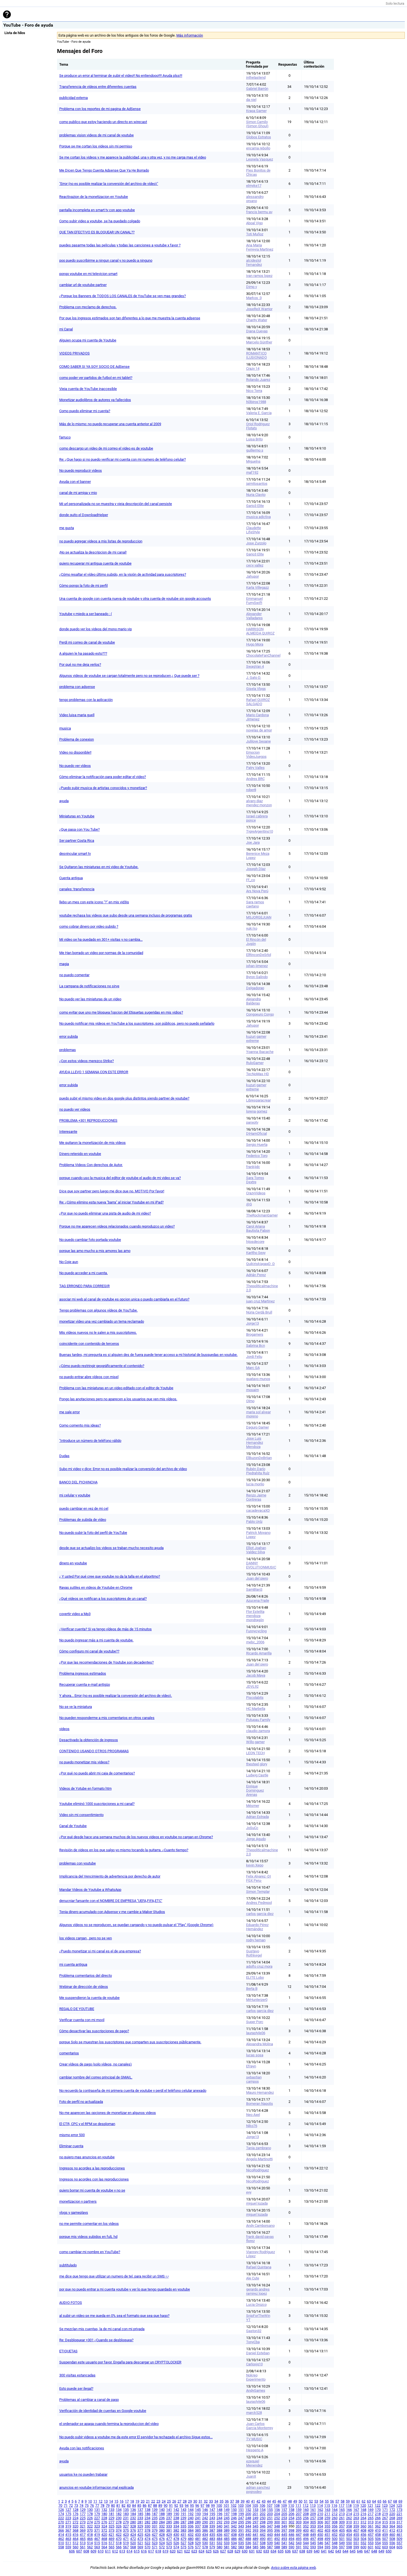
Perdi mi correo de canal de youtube (87, 642)
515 (97, 2543)
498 (320, 2539)
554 (378, 2543)
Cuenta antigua (71, 878)
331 (155, 2526)
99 (213, 2505)
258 (320, 2518)
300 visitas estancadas (77, 2375)
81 (118, 2505)
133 (111, 2510)
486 (234, 2539)
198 (234, 2514)
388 (219, 2530)
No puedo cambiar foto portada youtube (90, 1240)
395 (270, 2530)
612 (115, 2551)
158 (291, 2510)
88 (155, 2505)
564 (104, 2547)
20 (143, 2501)
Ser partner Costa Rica (77, 841)
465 (83, 2539)
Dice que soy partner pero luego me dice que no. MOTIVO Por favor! (112, 1191)
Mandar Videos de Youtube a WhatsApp (90, 1890)
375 (126, 2530)
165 (342, 2510)
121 (370, 2505)
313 (371, 2522)
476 (162, 2539)
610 (101, 2551)
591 (299, 2547)
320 (75, 2526)
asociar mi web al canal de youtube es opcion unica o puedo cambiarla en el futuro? (124, 1299)
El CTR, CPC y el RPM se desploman (87, 2124)
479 (183, 2539)
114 (320, 2505)
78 (102, 2505)
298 (263, 2522)
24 (164, 2501)
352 (306, 2526)
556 (392, 2543)
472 (133, 2539)
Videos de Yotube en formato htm (85, 1788)
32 (206, 2501)
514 (90, 2543)
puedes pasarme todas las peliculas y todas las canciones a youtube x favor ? (120, 245)
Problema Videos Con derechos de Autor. (91, 1165)
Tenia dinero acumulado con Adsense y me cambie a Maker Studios (112, 1912)
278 (119, 2522)
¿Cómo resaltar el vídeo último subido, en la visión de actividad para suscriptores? (123, 574)
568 (133, 2547)
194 (205, 2514)
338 (205, 2526)
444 (277, 2535)
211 (327, 2514)
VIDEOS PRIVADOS (74, 353)
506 (378, 2539)
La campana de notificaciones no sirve (89, 986)
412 (392, 2530)
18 (132, 2501)
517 (111, 2543)
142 (176, 2510)
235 (155, 2518)
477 (169, 2539)
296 (248, 2522)
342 (234, 2526)
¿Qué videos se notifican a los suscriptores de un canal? (103, 1599)
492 (277, 2539)
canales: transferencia (77, 889)
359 (356, 2526)
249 (255, 2518)
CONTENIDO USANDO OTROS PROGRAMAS (94, 1751)
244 (219, 2518)
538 (263, 2543)
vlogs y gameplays (74, 2212)
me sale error (69, 1412)
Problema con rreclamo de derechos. (88, 307)
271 (68, 2522)
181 (111, 2514)
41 (253, 2501)
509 (399, 2539)
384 (191, 2530)
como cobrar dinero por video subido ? (89, 926)
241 (198, 2518)
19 (137, 2501)
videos (64, 1729)
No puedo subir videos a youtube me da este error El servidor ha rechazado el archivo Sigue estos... (136, 2437)
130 (90, 2510)
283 (155, 2522)
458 (378, 2535)
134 (119, 2510)
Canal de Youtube (73, 1826)
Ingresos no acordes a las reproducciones (92, 2168)
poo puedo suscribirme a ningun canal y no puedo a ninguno (106, 260)
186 (147, 2514)
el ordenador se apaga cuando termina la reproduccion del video (109, 2424)
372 (104, 2530)
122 (378, 2505)
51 (306, 2501)
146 (205, 2510)
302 (291, 2522)
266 (378, 2518)
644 (345, 2551)
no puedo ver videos (75, 1109)
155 (270, 2510)
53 (316, 2501)
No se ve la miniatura (76, 1707)
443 (270, 2535)
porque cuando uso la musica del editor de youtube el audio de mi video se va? (120, 1178)
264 (363, 2518)
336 (191, 2526)
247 (241, 2518)
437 (227, 2535)
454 (349, 2535)
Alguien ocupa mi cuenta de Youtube (88, 340)
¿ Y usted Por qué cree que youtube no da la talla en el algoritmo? (110, 1576)
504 (363, 2539)
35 (221, 2501)
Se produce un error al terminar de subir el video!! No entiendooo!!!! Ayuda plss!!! (121, 76)
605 (399, 2547)
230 (119, 2518)
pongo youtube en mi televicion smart (88, 274)
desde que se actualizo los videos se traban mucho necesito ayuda (111, 1548)
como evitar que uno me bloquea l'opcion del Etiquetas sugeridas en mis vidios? (121, 1012)
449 (313, 2535)
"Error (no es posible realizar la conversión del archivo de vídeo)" (109, 184)
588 (277, 2547)
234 (147, 2518)
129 (83, 2510)
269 (399, 2518)
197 (227, 2514)
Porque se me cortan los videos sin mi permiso (96, 146)
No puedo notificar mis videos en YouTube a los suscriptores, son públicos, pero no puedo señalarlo (137, 1023)
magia (64, 964)
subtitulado (68, 2265)
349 (284, 2526)
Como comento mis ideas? (80, 1425)
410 (378, 2530)
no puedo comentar (74, 975)
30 (195, 2501)
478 (176, 2539)
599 (356, 2547)
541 (284, 2543)
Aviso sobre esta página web (293, 2568)
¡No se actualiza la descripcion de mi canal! (93, 552)
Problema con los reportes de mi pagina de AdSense (100, 109)
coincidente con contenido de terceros (89, 1344)
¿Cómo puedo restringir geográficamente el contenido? (102, 1366)
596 (335, 2547)
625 (209, 2551)
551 (356, 2543)
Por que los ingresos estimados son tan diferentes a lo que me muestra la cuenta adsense (130, 318)
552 (363, 2543)
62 (364, 2501)
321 (83, 2526)
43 (264, 2501)
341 (227, 2526)
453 (342, 2535)
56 (332, 2501)
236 (162, 2518)
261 (342, 2518)
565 (111, 2547)
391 (241, 2530)
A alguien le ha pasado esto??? (83, 653)
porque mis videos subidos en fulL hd (88, 2237)
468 (104, 2539)
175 (68, 2514)
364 (392, 2526)
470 (119, 2539)
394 (263, 2530)
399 (299, 2530)
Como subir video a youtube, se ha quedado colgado (100, 221)
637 (295, 2551)
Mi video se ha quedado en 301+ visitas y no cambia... (101, 939)
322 (90, 2526)
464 (75, 2539)
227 (97, 2518)
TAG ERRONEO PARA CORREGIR (84, 1286)
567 (126, 2547)
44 (269, 2501)
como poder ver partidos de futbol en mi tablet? (96, 378)
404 (335, 2530)
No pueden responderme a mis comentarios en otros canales (107, 1718)
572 (162, 2547)
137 (140, 2510)
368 (75, 2530)
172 (392, 2510)
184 (133, 2514)
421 (111, 2535)
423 (126, 2535)
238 (176, 2518)
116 (334, 2505)
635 (281, 2551)
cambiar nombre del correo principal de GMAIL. (96, 2077)
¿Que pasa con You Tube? (79, 829)
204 (277, 2514)
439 (241, 2535)
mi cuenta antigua (73, 1964)
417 (83, 2535)
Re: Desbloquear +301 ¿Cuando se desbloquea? (96, 2340)
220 (392, 2514)
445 (284, 2535)
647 (367, 2551)
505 (371, 2539)
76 (92, 2505)
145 (198, 2510)
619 (165, 2551)
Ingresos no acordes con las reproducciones (94, 2179)
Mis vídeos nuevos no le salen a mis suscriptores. (98, 1332)
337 (198, 2526)
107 (270, 2505)
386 (205, 2530)
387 (212, 2530)
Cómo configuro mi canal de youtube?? (89, 1651)
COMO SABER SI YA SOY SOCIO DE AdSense (94, 367)
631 (252, 2551)
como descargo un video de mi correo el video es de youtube (106, 448)
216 (363, 2514)
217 (371, 2514)
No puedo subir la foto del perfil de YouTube (93, 1533)
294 (234, 2522)
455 (356, 2535)
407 (356, 2530)
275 (97, 2522)
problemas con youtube (78, 1863)
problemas (68, 1050)
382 (176, 2530)
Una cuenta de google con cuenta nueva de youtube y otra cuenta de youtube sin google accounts (135, 599)
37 (232, 2501)
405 (342, 2530)
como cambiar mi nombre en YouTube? (90, 2252)
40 (248, 2501)
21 (148, 2501)
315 (385, 2522)
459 (385, 2535)
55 (327, 2501)
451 (327, 2535)
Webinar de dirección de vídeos (84, 1987)
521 (140, 2543)
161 (313, 2510)
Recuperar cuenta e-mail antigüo (85, 1684)
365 (399, 2526)
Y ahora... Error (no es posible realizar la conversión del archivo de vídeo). (116, 1696)
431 (183, 2535)
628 (230, 2551)
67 (390, 2501)
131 (97, 2510)
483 (212, 2539)
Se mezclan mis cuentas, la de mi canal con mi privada (102, 2329)
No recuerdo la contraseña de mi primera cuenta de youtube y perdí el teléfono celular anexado (133, 2091)
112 (306, 2505)
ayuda (64, 801)
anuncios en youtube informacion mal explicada (96, 2487)
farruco (65, 437)
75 (87, 2505)
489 (255, 2539)
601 (371, 2547)
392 (248, 2530)
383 (183, 2530)
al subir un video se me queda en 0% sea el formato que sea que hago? (114, 2316)
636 (288, 2551)
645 (353, 2551)
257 (313, 2518)
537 (255, 2543)
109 (284, 2505)
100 (219, 2505)
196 (219, 2514)
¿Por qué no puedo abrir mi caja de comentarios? (97, 1773)
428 (162, 2535)
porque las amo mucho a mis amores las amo (95, 1251)
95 (192, 2505)
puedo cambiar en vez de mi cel (84, 1508)
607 (79, 2551)
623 (194, 2551)
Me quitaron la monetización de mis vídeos (92, 1143)
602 (378, 2547)
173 (399, 2510)
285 (169, 2522)
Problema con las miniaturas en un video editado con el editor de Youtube (116, 1388)
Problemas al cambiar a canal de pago (89, 2400)
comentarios (69, 2053)
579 (212, 2547)
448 (306, 2535)
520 (133, 2543)
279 (126, 2522)
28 (185, 2501)
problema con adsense (77, 687)
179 (97, 2514)
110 (291, 2505)
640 (317, 2551)
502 (349, 2539)
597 (342, 2547)
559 (68, 2547)
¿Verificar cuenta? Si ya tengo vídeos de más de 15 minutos (105, 1629)
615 (137, 2551)
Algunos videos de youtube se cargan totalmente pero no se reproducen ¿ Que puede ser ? (129, 676)
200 (248, 2514)
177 (83, 2514)
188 (162, 2514)
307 (327, 2522)
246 (234, 2518)
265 (371, 2518)
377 (140, 2530)
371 (97, 2530)
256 (306, 2518)
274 (90, 2522)
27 (179, 2501)
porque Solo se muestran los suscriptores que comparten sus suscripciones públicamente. (130, 2042)
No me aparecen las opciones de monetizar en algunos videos (108, 2113)
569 (140, 2547)
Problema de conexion (77, 739)
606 (72, 2551)
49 (295, 2501)
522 (147, 2543)
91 (171, 2505)
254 (291, 2518)
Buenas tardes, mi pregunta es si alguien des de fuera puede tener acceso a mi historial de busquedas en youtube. (148, 1355)
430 (176, 2535)
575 (183, 2547)
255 (299, 2518)
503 (356, 2539)
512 (75, 2543)
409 (371, 2530)
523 (155, 2543)
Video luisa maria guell (77, 715)
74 (81, 2505)
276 (104, 2522)
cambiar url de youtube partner (83, 285)
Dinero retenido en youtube (80, 1154)
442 (263, 2535)
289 (198, 2522)
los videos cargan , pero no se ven (86, 1938)
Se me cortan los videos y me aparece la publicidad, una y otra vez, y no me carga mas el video (133, 157)
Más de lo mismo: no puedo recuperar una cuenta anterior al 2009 (110, 424)
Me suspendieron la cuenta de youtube (89, 1998)
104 (248, 2505)
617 (151, 2551)
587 (270, 2547)
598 (349, 2547)
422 (119, 2535)
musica (65, 728)
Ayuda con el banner (75, 482)
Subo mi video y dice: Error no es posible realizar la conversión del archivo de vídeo (123, 1469)
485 (227, 2539)
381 (169, 2530)
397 (284, 2530)
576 (191, 2547)
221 (399, 2514)
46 (279, 2501)
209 (313, 2514)
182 (119, 2514)
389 (227, 2530)
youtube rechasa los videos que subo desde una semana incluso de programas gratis (126, 915)
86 (145, 2505)
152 (248, 2510)
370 (90, 2530)
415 (68, 2535)
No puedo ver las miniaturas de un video (90, 999)
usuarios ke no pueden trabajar (83, 2474)
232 (133, 2518)
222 (61, 2518)
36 (227, 2501)
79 (108, 2505)
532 (219, 2543)
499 (327, 2539)
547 (327, 2543)
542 (291, 2543)
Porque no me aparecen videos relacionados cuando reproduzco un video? (117, 1226)
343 (241, 2526)
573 (169, 2547)
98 (208, 2505)
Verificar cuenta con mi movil (82, 2020)
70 (60, 2505)
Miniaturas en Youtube (77, 816)
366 (61, 2530)
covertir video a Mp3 (75, 1614)
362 (378, 2526)
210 (320, 2514)
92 (176, 2505)
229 (111, 2518)
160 (306, 2510)
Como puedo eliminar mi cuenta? (85, 411)
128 (75, 2510)
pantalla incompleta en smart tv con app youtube (97, 210)
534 (234, 2543)
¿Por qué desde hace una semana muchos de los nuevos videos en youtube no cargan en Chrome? (136, 1837)
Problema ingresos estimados (83, 1673)
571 (155, 2547)
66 (385, 2501)
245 (227, 2518)
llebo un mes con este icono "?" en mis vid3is (94, 902)
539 (270, 2543)
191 (183, 2514)
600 (363, 2547)
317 (399, 2522)
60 (353, 2501)
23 (158, 2501)
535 (241, 2543)
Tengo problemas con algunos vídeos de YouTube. (98, 1310)
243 (212, 2518)
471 (126, 2539)
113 (313, 2505)
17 (127, 2501)
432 (191, 2535)
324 (104, 2526)
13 (106, 2501)
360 (363, 2526)
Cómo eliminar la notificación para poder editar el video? (103, 777)
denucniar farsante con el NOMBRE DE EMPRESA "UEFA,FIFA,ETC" (111, 1901)
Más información (190, 35)
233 (140, 2518)
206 (291, 2514)
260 (335, 2518)
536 (248, 2543)
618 (158, 2551)
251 (270, 2518)
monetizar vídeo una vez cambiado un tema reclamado (102, 1321)
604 (392, 2547)
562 (90, 2547)
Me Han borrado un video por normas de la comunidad (101, 953)
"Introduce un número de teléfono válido (90, 1441)
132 (104, 2510)
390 (234, 2530)
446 (291, 2535)
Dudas (64, 1456)
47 (285, 2501)
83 (129, 2505)
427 (155, 2535)
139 (155, 2510)
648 (374, 2551)
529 (198, 2543)
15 (116, 2501)
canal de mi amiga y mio (78, 493)
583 (241, 2547)
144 (191, 2510)
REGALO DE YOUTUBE (77, 2009)
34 (216, 2501)
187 (155, 2514)
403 (327, 2530)
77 (97, 2505)
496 (306, 2539)
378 (147, 2530)
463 (68, 2539)
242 (205, 2518)
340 (219, 2526)
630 (245, 2551)
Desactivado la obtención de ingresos (89, 1740)
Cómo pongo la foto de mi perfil (83, 586)
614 (129, 2551)
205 (284, 2514)
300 (277, 2522)
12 (101, 2501)
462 (61, 2539)
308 (335, 2522)
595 (327, 2547)
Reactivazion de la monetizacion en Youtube (94, 197)
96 (197, 2505)
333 (169, 2526)
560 (75, 2547)
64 (374, 2501)
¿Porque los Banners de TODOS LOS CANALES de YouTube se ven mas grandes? (123, 296)
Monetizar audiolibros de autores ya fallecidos (95, 400)
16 (122, 2501)
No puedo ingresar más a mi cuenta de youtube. (96, 1640)
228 (104, 2518)
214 (349, 2514)
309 (342, 2522)
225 (83, 2518)
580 (219, 2547)
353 (313, 2526)
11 (95, 2501)
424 (133, 2535)
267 (385, 2518)
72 (71, 2505)
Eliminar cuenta (71, 2146)
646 (360, 2551)
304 (306, 2522)
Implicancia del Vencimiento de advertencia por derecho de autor (110, 1876)
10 (90, 2501)
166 (349, 2510)
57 (337, 2501)
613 (122, 2551)
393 (255, 2530)
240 (191, 2518)
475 (155, 2539)
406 (349, 2530)
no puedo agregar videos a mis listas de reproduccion (101, 541)
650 (389, 2551)
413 (399, 2530)
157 (284, 2510)
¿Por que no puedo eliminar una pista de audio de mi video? (105, 1213)
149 (227, 2510)
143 (183, 2510)
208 (306, 2514)
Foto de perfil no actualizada (81, 2102)
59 (348, 2501)
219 (385, 2514)
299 (270, 2522)
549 (342, 2543)
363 (385, 2526)
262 (349, 2518)
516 (104, 2543)
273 (83, 2522)
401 (313, 2530)
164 (335, 2510)
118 (349, 2505)
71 (66, 2505)
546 (320, 2543)
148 (219, 2510)
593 (313, 2547)
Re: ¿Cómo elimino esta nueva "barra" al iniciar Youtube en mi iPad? (111, 1202)
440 (248, 2535)
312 (363, 2522)
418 (90, 2535)
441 (255, 2535)
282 (147, 2522)
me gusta (67, 528)
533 (227, 2543)
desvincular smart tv (75, 854)
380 (162, 2530)
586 (263, 2547)
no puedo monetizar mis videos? (84, 1762)
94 (187, 2505)
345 (255, 2526)
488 (248, 2539)
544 (306, 2543)
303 (299, 2522)
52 (311, 2501)
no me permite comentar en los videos (89, 2224)
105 (255, 2505)
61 (358, 2501)
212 (335, 2514)
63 (369, 2501)
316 (392, 2522)
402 (320, 2530)
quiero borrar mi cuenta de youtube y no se (92, 2190)
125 (399, 2505)
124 (392, 2505)
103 (241, 2505)
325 (111, 2526)
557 (399, 2543)
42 (258, 2501)
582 (234, 2547)
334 (176, 2526)
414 (61, 2535)
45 (274, 2501)
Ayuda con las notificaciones (82, 2448)
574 (176, 2547)
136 (133, 2510)
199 (241, 2514)
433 (198, 2535)
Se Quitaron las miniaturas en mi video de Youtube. (99, 867)
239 (183, 2518)
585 (255, 2547)
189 (169, 2514)
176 (75, 2514)
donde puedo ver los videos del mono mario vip (96, 629)
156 (277, 2510)
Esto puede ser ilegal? (76, 2388)
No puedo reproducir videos (81, 470)
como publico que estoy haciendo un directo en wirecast (103, 122)
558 (61, 2547)
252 (277, 2518)
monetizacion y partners (78, 2201)
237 (169, 2518)
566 (119, 2547)
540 (277, 2543)
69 (400, 2501)
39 (243, 2501)
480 (191, 2539)
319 (68, 2526)
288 (191, 2522)
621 (180, 2551)
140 (162, 2510)
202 (263, 2514)
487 (241, 2539)
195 (212, 2514)
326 (119, 2526)
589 (284, 2547)
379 (155, 2530)
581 (227, 2547)
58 (342, 2501)
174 (61, 2514)
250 (263, 2518)
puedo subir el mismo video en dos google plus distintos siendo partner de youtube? (124, 1098)
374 (119, 2530)
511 (68, 2543)
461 (399, 2535)
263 (356, 2518)
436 (219, 2535)
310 (349, 2522)
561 (83, 2547)
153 (255, 2510)
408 (363, 2530)
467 (97, 2539)
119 (356, 2505)
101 (226, 2505)
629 (237, 2551)
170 (378, 2510)
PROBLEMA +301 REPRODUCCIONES (88, 1120)
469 (111, 2539)
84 (134, 2505)
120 (363, 2505)
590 (291, 2547)
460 (392, 2535)
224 (75, 2518)
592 (306, 2547)
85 (139, 2505)
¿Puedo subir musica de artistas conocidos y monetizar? (103, 788)
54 (321, 2501)
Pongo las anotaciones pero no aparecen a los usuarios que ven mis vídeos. (118, 1399)
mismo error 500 (72, 2135)
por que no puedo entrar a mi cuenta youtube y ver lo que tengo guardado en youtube (125, 2289)
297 (255, 2522)
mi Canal (66, 329)
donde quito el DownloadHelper (84, 515)
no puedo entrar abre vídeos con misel (89, 1377)
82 (123, 2505)
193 (198, 2514)
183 (126, 2514)
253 (284, 2518)
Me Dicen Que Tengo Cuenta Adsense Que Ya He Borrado (104, 170)
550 (349, 2543)
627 (223, 2551)
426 (147, 2535)
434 (205, 2535)
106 (262, 2505)
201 (255, 2514)
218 (378, 2514)
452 (335, 2535)
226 (90, 2518)
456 (363, 2535)
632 (259, 2551)
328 (133, 2526)
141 (169, 2510)
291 (212, 2522)
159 (299, 2510)
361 (371, 2526)
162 (320, 2510)
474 (147, 2539)
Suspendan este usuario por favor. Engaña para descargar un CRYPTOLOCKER (120, 2362)
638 (302, 2551)
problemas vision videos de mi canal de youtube (96, 135)
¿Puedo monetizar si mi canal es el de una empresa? (100, 1951)
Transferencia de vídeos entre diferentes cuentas (98, 87)
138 (147, 2510)
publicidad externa (74, 98)
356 (335, 2526)
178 (90, 2514)
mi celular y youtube (75, 1495)
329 (140, 2526)
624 (201, 2551)
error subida (69, 1036)
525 (169, 2543)
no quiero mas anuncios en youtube (87, 2157)
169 (371, 2510)
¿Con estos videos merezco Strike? (87, 1061)
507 (385, 2539)
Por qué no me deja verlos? (80, 665)
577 (198, 2547)
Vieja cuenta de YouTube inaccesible (88, 389)
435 (212, 2535)
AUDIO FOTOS (71, 2303)
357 (342, 2526)
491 (270, 2539)
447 (299, 2535)
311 (356, 2522)
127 (68, 2510)
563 (97, 2547)
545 (313, 2543)
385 (198, 2530)
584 (248, 2547)
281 (140, 2522)
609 (93, 2551)
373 (111, 2530)
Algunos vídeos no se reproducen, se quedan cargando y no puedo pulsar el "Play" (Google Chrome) (136, 1925)
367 (68, 2530)
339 (212, 2526)
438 (234, 2535)
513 (83, 2543)
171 (385, 2510)
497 (313, 2539)
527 (183, 2543)
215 (356, 2514)
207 (299, 2514)
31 (200, 2501)
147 (212, 2510)
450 (320, 2535)
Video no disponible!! (75, 752)
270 (61, 2522)
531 (212, 2543)
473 (140, 2539)
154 (263, 2510)
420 (104, 2535)
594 (320, 2547)
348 (277, 2526)
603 (385, 2547)
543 (299, 2543)
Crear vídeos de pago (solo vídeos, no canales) (96, 2064)
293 (227, 2522)
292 (219, 2522)
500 (335, 2539)
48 (290, 2501)
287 (183, 2522)
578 (205, 2547)
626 (216, 2551)
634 (273, 2551)
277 (111, 2522)
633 (266, 2551)
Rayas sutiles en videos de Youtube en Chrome (96, 1587)
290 (205, 2522)
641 (324, 2551)
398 (291, 2530)
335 (183, 2526)
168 (363, 2510)
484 (219, 2539)
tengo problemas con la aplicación (86, 700)
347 (270, 2526)
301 (284, 2522)
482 (205, 2539)
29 (190, 2501)
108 (277, 2505)
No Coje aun (69, 1262)
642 (331, 2551)
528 (191, 2543)
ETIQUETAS (68, 2351)
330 (147, 2526)
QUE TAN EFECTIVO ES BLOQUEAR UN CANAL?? (97, 232)
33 (211, 2501)
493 (284, 2539)
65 (379, 2501)
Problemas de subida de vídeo (83, 1520)
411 (385, 2530)
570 (147, 2547)
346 (263, 2526)
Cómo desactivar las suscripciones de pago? (94, 2031)
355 (327, 2526)
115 (327, 2505)
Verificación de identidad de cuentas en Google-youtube (103, 2411)
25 (169, 2501)
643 (338, 2551)
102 (234, 2505)
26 (174, 2501)
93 (181, 2505)
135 (126, 2510)
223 (68, 2518)
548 (335, 2543)
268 (392, 2518)
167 (356, 2510)
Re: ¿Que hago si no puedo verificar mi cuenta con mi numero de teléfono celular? (123, 459)
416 (75, 2535)
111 (298, 2505)
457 (371, 2535)
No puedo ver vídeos (75, 766)
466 (90, 2539)
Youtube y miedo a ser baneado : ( (86, 614)
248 (248, 2518)
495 (299, 2539)
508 (392, 2539)
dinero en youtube (73, 1563)
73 (76, 2505)
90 (166, 2505)
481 (198, 2539)
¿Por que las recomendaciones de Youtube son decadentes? (106, 1662)
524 (162, 2543)
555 (385, 2543)
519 (126, 2543)
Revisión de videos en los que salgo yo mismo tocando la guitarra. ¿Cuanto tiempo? (124, 1850)
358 (349, 2526)
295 (241, 2522)
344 (248, 2526)
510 (61, 2543)
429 (169, 2535)
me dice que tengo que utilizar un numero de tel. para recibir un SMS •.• (114, 2276)
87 (150, 2505)
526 (176, 2543)
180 (104, 2514)
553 (371, 2543)
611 (108, 2551)
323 (97, 2526)
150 (234, 2510)
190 (176, 2514)
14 (111, 2501)
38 (237, 2501)
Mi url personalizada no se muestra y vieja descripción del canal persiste (116, 504)
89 (160, 2505)
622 (187, 2551)
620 (173, 2551)
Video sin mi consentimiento (81, 1815)
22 (153, 2501)
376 (133, 2530)
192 (191, 2514)
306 (320, 2522)
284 (162, 2522)
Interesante (68, 1132)
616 (144, 2551)
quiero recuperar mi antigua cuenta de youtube (95, 563)
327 (126, 2526)
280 (133, 2522)
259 (327, 2518)
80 (113, 2505)
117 (342, 2505)
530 (205, 2543)
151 (241, 2510)
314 (378, 2522)
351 (299, 2526)
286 (176, 2522)
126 (61, 2510)
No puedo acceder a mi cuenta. (83, 1273)
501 (342, 2539)
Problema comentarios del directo (86, 1976)
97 (202, 2505)
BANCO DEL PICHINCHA (78, 1482)
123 (385, 2505)
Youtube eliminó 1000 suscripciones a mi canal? (97, 1804)
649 (381, 2551)
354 (320, 2526)
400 (306, 2530)
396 (277, 2530)
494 (291, 2539)
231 (126, 2518)
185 (140, 2514)
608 (86, 2551)
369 (83, 2530)
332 (162, 2526)
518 (119, 2543)
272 (75, 2522)
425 (140, 2535)
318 (61, 2526)
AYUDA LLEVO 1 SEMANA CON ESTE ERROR (94, 1072)
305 (313, 2522)
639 (309, 2551)
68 (395, 2501)
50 (300, 2501)
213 (342, 2514)
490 (263, 2539)
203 (270, 2514)
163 (327, 2510)
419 (97, 2535)
